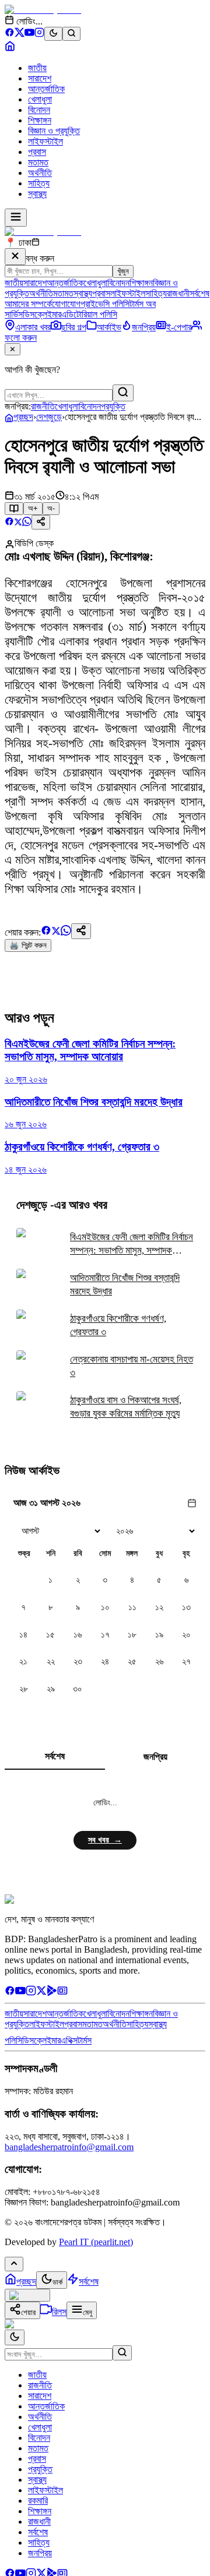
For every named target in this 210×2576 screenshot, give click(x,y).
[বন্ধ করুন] (15, 257)
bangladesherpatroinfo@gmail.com (69, 2147)
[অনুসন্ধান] (122, 2353)
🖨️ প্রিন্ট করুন (28, 945)
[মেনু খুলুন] (16, 218)
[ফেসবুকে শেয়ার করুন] (9, 523)
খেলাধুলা (40, 99)
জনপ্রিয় (155, 1757)
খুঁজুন (123, 271)
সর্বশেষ (199, 293)
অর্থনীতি (40, 173)
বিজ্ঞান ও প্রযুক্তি (54, 131)
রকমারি (38, 2501)
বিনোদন (39, 110)
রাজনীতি (43, 406)
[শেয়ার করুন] (41, 522)
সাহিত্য (39, 183)
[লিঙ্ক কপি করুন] (81, 931)
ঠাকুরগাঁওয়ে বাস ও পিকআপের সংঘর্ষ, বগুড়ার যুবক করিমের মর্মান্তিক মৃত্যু (126, 1407)
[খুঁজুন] (123, 393)
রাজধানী (178, 293)
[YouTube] (29, 34)
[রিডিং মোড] (14, 509)
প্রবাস (37, 152)
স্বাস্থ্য (37, 194)
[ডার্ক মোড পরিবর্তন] (15, 2337)
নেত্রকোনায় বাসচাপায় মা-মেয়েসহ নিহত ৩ (132, 1366)
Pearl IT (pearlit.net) (96, 2242)
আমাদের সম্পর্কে (28, 304)
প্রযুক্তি (113, 406)
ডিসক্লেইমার (42, 314)
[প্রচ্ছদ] (10, 48)
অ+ (33, 508)
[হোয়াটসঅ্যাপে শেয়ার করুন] (27, 523)
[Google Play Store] (52, 1993)
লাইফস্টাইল (45, 141)
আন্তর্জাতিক (46, 89)
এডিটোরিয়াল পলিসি (89, 314)
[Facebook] (10, 34)
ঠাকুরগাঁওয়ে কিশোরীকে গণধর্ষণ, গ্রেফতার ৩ (118, 1325)
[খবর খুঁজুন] (71, 34)
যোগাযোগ (66, 304)
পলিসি (13, 2040)
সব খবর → (105, 1840)
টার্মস (85, 2040)
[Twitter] (41, 1993)
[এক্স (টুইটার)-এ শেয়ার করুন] (18, 523)
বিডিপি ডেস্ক (34, 543)
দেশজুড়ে (49, 417)
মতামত (38, 162)
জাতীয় (37, 68)
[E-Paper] (62, 1993)
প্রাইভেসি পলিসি (105, 304)
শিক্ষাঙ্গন (40, 120)
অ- (51, 508)
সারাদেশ (40, 78)
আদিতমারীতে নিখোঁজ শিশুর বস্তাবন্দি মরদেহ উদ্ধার (125, 1285)
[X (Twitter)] (20, 34)
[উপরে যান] (14, 2264)
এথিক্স (69, 2040)
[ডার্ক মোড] (53, 34)
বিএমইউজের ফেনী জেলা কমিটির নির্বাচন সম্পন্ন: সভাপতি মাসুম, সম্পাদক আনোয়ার (132, 1244)
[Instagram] (39, 34)
